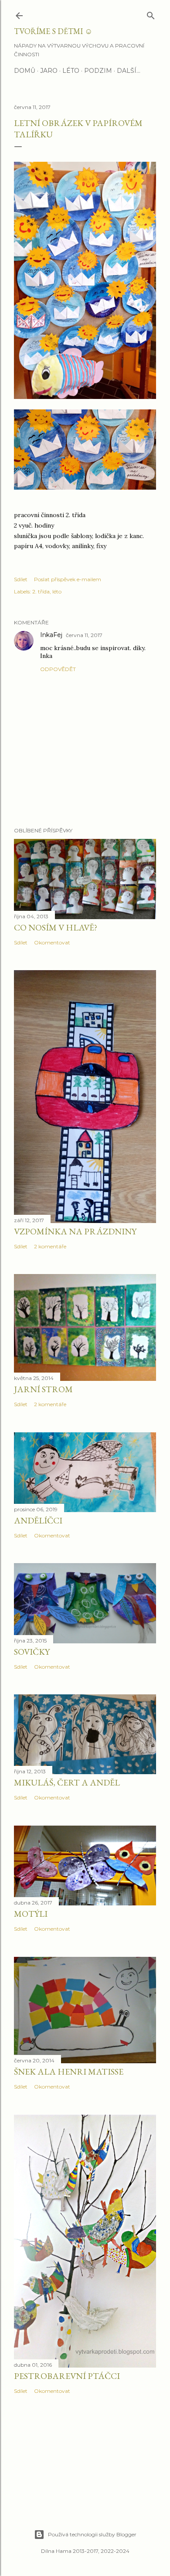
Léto (71, 71)
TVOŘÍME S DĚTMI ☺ (53, 31)
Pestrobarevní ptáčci (67, 2376)
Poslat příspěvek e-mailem (68, 579)
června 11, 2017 (84, 635)
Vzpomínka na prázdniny (75, 1231)
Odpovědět (58, 669)
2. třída (41, 591)
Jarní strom (43, 1389)
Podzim (98, 71)
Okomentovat (52, 942)
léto (57, 591)
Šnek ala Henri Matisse (69, 2072)
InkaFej (51, 635)
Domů (25, 71)
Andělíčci (38, 1520)
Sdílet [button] (21, 579)
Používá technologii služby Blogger (92, 2534)
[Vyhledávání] (151, 14)
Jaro (49, 71)
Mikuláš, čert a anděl (67, 1782)
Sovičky (32, 1652)
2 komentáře (50, 1246)
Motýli (31, 1914)
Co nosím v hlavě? (56, 927)
